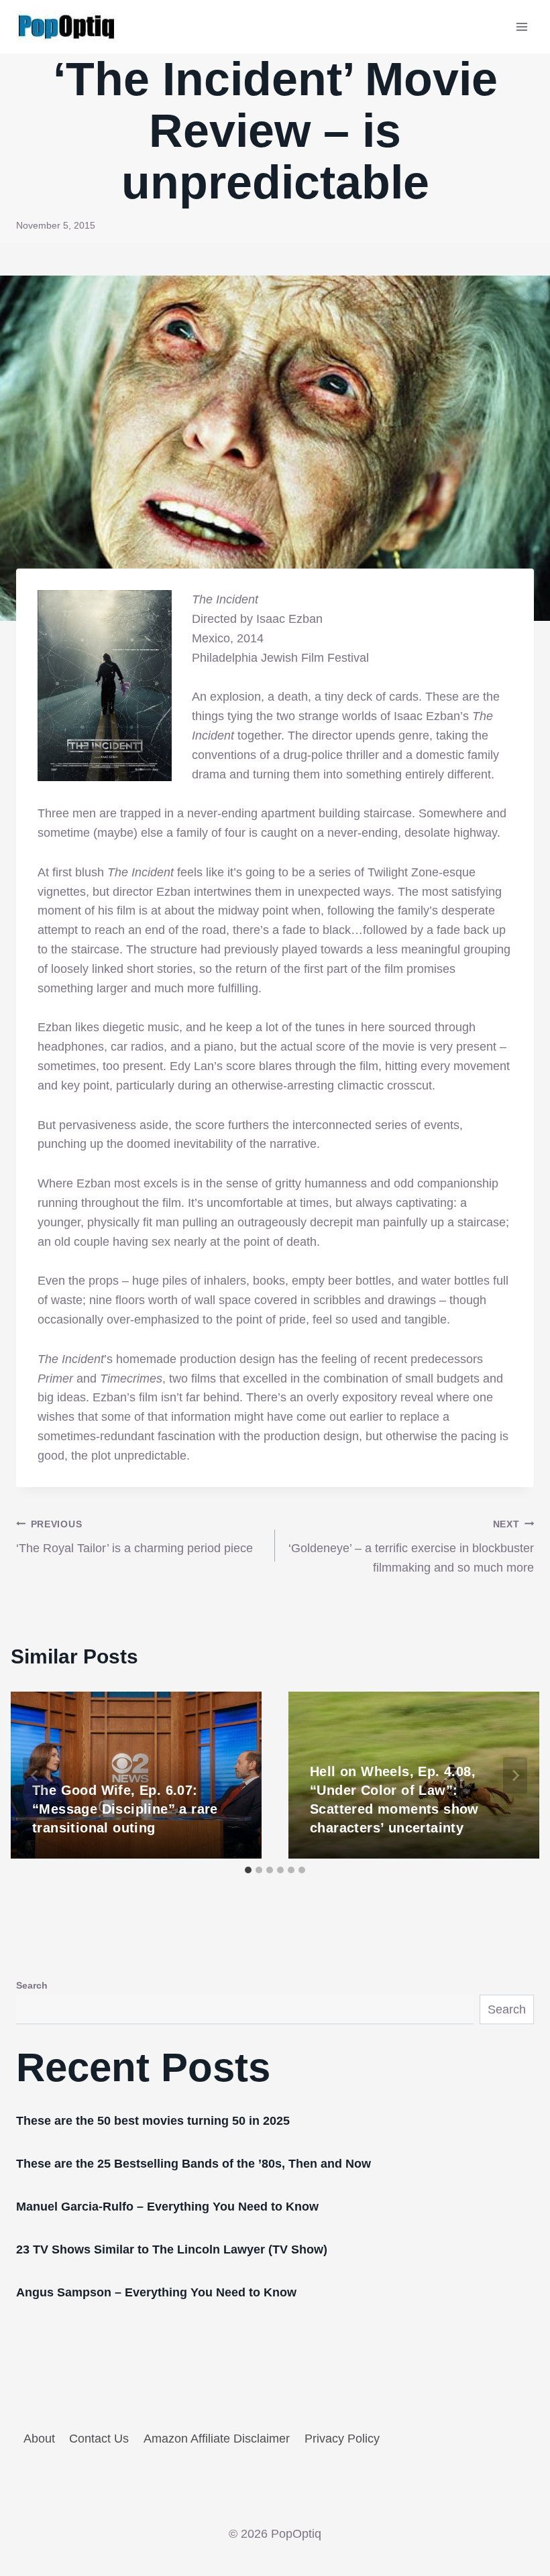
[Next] (515, 1775)
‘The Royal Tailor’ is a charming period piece (134, 1537)
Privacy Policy (342, 2439)
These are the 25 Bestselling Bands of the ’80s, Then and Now (194, 2164)
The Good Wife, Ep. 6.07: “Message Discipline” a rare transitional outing (125, 1809)
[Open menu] (521, 26)
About (39, 2439)
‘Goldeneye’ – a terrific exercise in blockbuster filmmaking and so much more (411, 1547)
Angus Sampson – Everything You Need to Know (156, 2292)
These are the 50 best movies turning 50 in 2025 (153, 2121)
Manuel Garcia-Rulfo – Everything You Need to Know (167, 2207)
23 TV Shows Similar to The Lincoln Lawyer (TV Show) (172, 2249)
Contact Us (99, 2439)
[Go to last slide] (35, 1775)
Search (32, 1985)
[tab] (248, 1870)
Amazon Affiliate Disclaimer (217, 2439)
